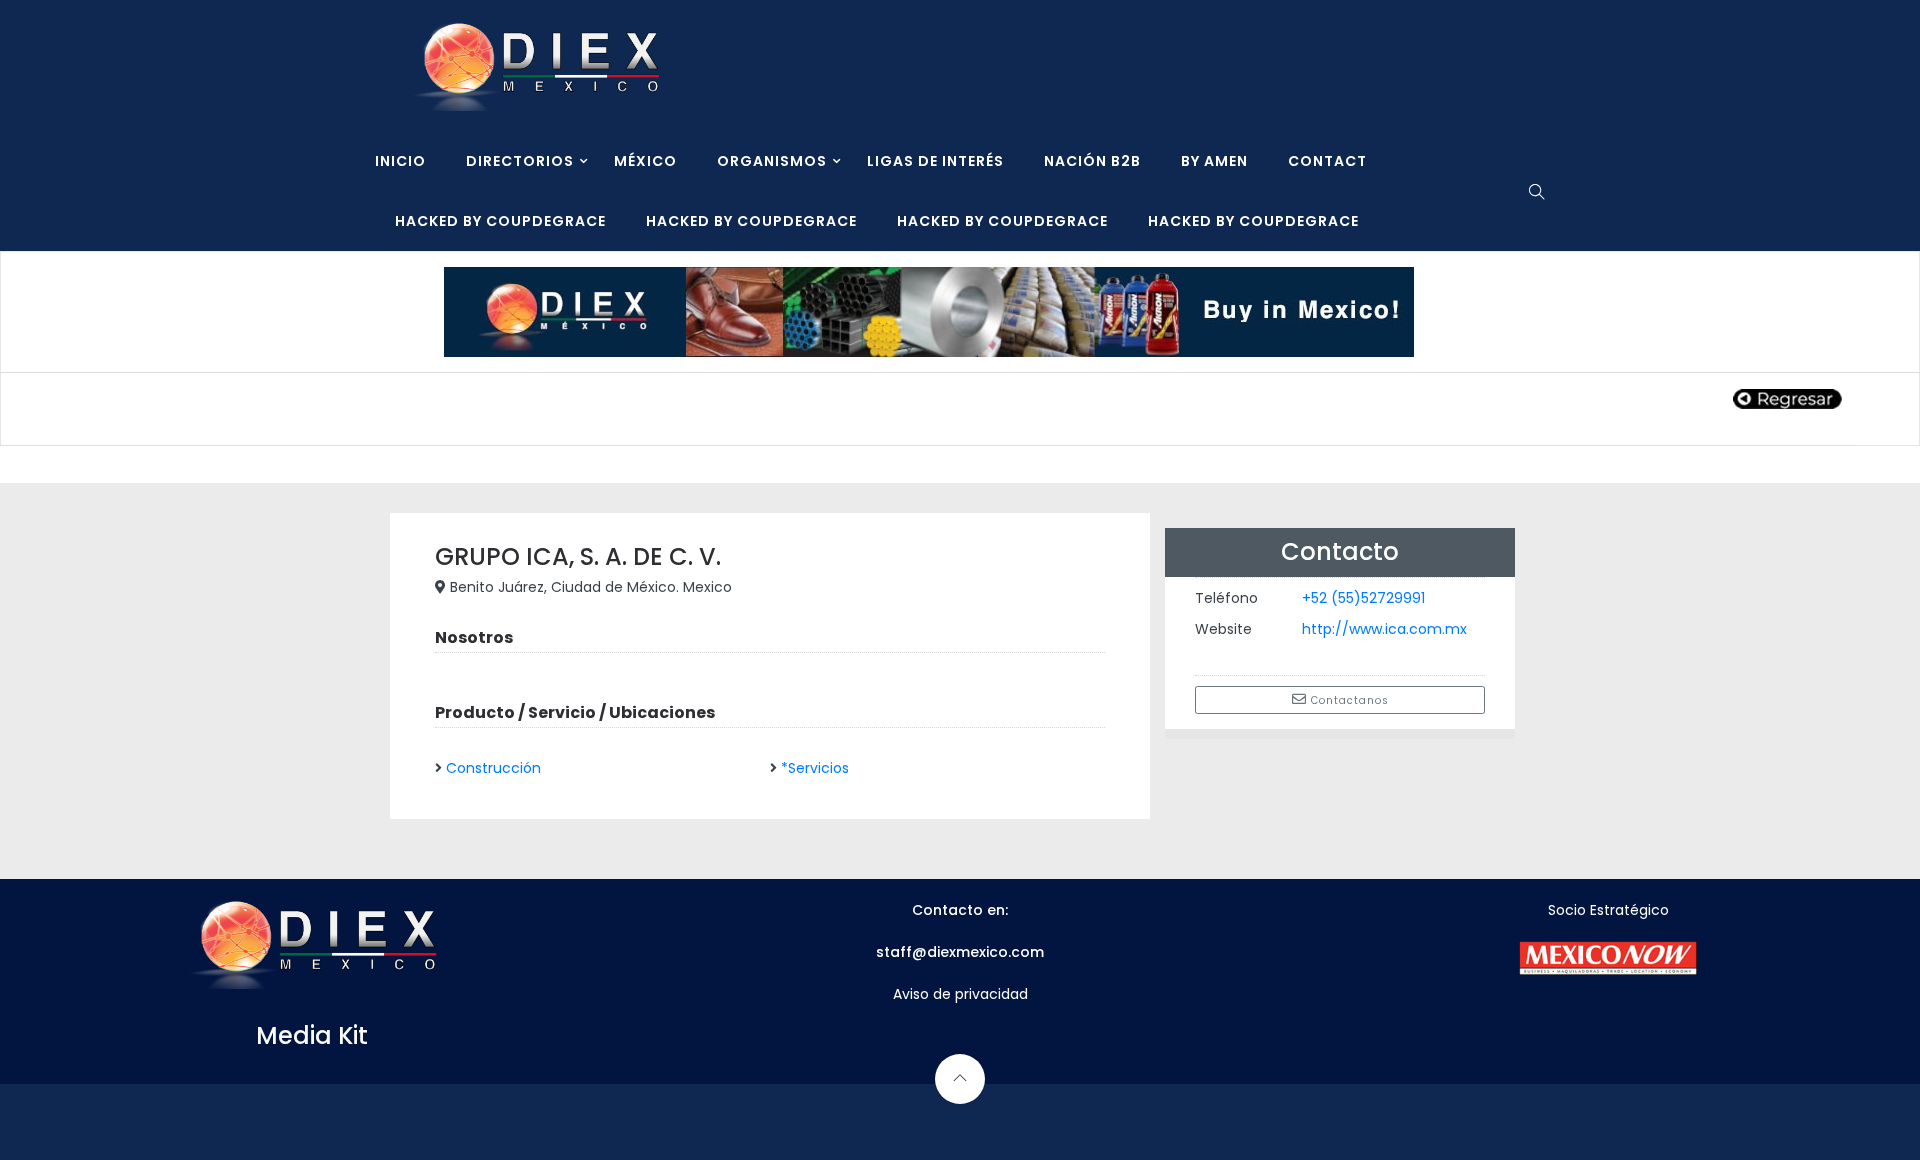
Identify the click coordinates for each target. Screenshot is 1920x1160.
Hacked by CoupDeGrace (500, 221)
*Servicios (815, 768)
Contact (1327, 161)
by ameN (1214, 161)
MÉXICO (645, 161)
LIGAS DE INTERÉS (935, 161)
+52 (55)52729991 (1363, 598)
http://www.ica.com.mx (1384, 629)
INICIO (400, 161)
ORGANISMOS (772, 161)
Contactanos (1348, 700)
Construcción (493, 768)
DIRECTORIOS (520, 161)
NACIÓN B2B (1092, 161)
